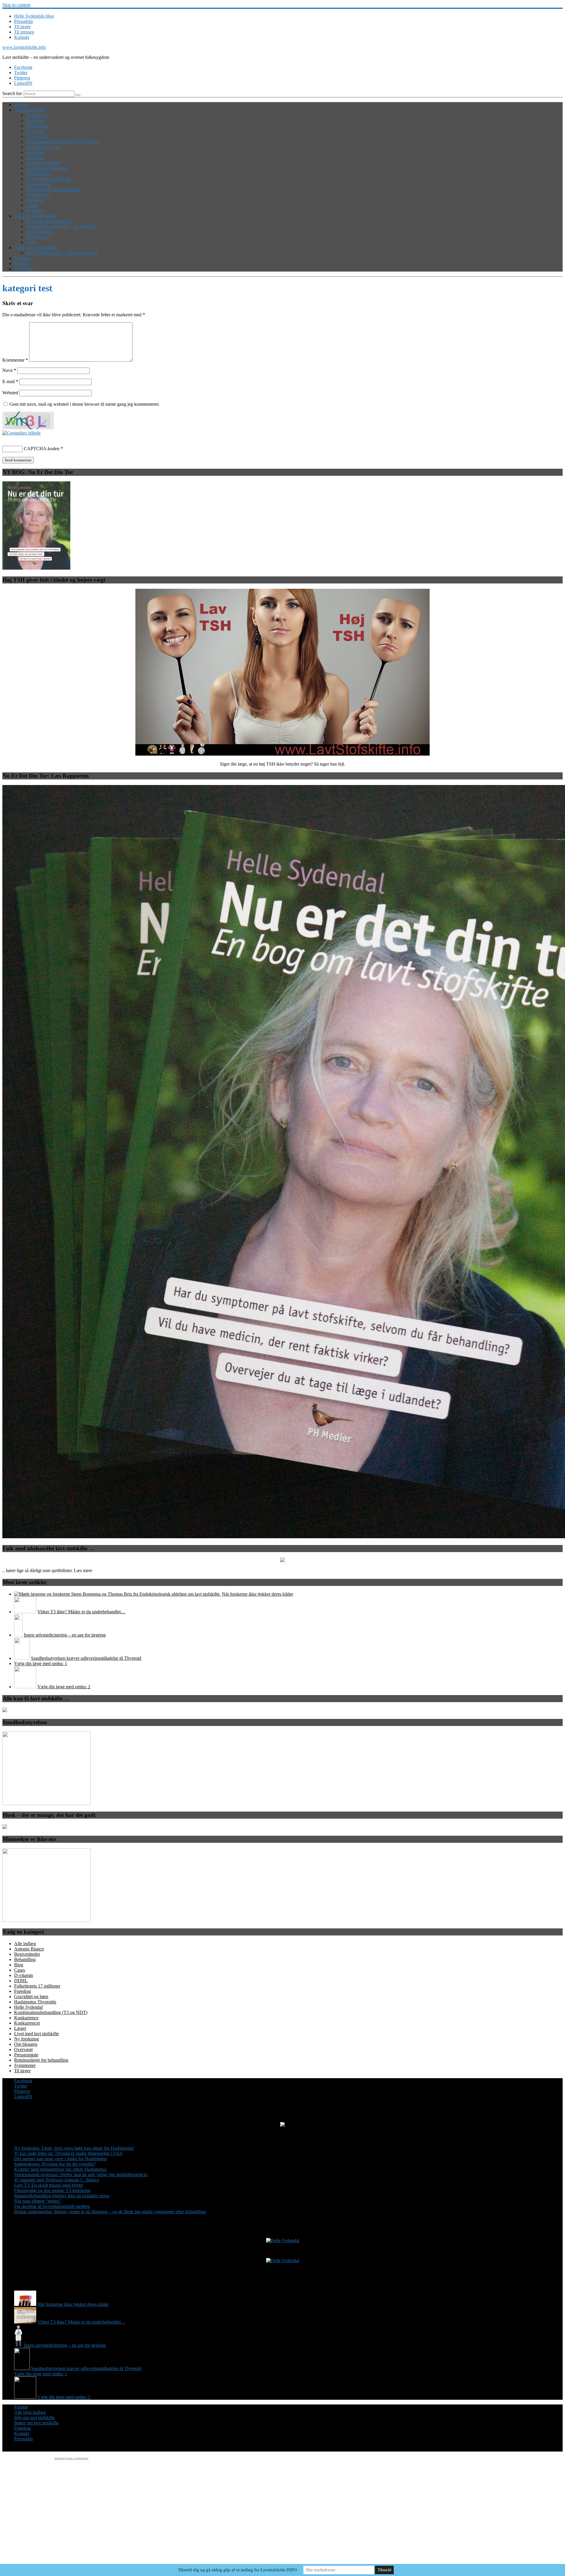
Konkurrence (26, 2018)
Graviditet (35, 158)
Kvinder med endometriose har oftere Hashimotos (60, 2169)
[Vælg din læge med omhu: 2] (25, 1687)
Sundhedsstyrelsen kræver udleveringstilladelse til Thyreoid (86, 1658)
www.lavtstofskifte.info (24, 47)
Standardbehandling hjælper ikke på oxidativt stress (62, 2196)
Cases (20, 1970)
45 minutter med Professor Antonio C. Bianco (57, 2180)
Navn (9, 370)
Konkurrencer (27, 2023)
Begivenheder (39, 184)
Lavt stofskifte (39, 232)
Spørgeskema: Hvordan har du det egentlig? (55, 2164)
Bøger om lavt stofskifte (36, 248)
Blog (19, 1965)
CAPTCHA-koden (42, 449)
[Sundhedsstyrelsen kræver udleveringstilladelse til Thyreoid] (22, 1658)
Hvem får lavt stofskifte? (49, 221)
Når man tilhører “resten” (38, 2201)
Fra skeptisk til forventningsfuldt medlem (52, 2206)
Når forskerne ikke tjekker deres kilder (257, 1594)
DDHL (21, 1981)
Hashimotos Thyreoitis (47, 168)
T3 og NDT (37, 136)
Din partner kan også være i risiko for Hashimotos (60, 2159)
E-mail (10, 381)
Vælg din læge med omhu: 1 (41, 1663)
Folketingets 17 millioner (37, 1986)
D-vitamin (35, 120)
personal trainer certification (71, 2458)
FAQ (31, 242)
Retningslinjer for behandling (53, 189)
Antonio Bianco (29, 1949)
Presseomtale (38, 195)
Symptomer (37, 115)
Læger (32, 205)
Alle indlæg (25, 1944)
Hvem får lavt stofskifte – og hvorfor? (61, 226)
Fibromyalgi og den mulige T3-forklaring (52, 2190)
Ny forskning (38, 173)
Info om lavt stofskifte (34, 216)
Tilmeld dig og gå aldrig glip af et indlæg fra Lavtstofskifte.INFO (237, 2570)
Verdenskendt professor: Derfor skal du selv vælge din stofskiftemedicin (81, 2175)
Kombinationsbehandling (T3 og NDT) (63, 142)
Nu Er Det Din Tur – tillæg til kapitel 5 (62, 253)
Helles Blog (37, 126)
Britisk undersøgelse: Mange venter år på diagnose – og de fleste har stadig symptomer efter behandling (110, 2212)
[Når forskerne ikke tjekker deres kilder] (117, 1594)
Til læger (22, 27)
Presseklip (24, 21)
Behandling (25, 1959)
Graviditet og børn (43, 147)
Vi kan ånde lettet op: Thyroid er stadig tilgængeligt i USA (68, 2153)
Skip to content (16, 5)
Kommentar (15, 360)
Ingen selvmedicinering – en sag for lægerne (65, 1635)
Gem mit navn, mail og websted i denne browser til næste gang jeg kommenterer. (84, 404)
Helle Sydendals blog (34, 16)
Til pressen (24, 32)
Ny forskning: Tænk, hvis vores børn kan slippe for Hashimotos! (74, 2148)
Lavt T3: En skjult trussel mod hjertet (49, 2185)
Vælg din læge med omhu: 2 (64, 1687)
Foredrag (34, 200)
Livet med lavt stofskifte (48, 179)
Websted (10, 393)
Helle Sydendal (28, 2007)
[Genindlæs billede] (21, 433)
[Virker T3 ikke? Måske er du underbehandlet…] (25, 1612)
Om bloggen (26, 2044)
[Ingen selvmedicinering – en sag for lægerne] (18, 1635)
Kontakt (22, 37)
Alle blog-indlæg (30, 110)
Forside (21, 105)
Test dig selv (38, 237)
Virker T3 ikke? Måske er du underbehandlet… (81, 1612)
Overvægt (35, 131)
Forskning (35, 152)
